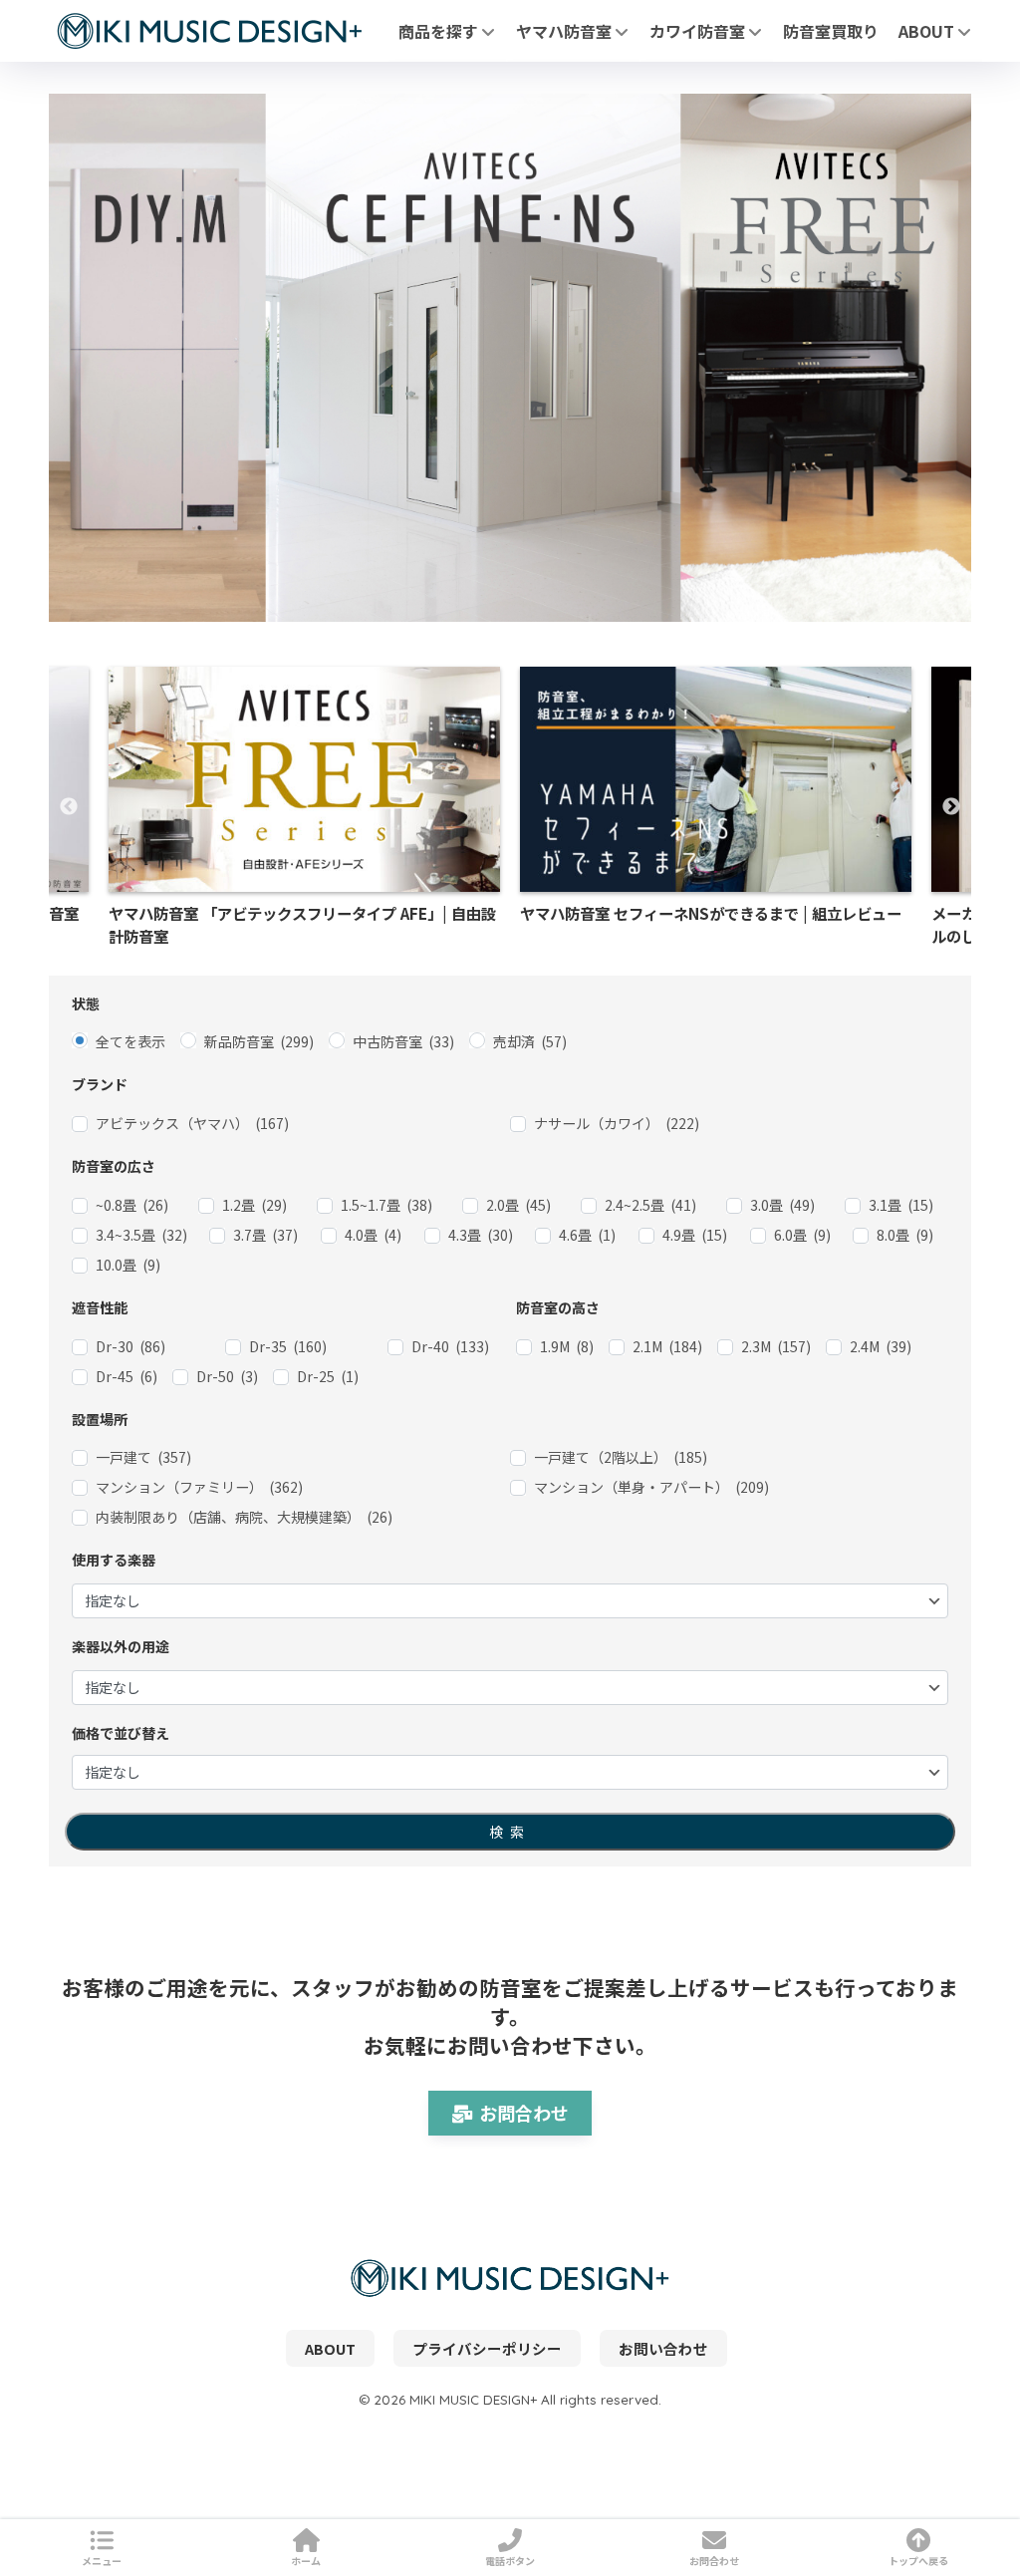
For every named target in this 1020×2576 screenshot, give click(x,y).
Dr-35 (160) (288, 1346)
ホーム (306, 2561)
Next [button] (951, 807)
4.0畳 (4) (373, 1235)
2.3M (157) (776, 1346)
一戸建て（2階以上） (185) (621, 1457)
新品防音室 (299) (259, 1041)
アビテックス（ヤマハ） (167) (192, 1123)
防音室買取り (831, 31)
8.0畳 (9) (905, 1235)
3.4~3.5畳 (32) (141, 1235)
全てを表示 (130, 1041)
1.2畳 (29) (255, 1205)
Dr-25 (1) (328, 1376)
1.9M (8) (567, 1346)
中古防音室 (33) (403, 1041)
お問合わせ (524, 2113)
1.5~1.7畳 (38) (386, 1205)
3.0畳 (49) (782, 1205)
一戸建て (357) (143, 1457)
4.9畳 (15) (695, 1235)
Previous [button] (69, 807)
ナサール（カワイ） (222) (617, 1123)
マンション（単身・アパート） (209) (651, 1487)
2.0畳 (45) (518, 1205)
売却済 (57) (530, 1041)
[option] (716, 808)
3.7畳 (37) (265, 1235)
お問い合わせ (663, 2348)
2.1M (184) (667, 1346)
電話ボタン (510, 2561)
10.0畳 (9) (128, 1265)
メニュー (102, 2561)
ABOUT (928, 31)
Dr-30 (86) (130, 1346)
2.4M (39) (881, 1346)
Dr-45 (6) (127, 1376)
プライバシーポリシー (487, 2348)
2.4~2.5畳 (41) (650, 1205)
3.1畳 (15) (901, 1205)
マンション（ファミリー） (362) (199, 1487)
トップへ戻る (918, 2561)
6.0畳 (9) (802, 1235)
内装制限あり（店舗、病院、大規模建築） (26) (244, 1517)
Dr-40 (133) (450, 1346)
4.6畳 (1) (587, 1235)
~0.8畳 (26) (132, 1205)
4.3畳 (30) (481, 1235)
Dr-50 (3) (227, 1376)
